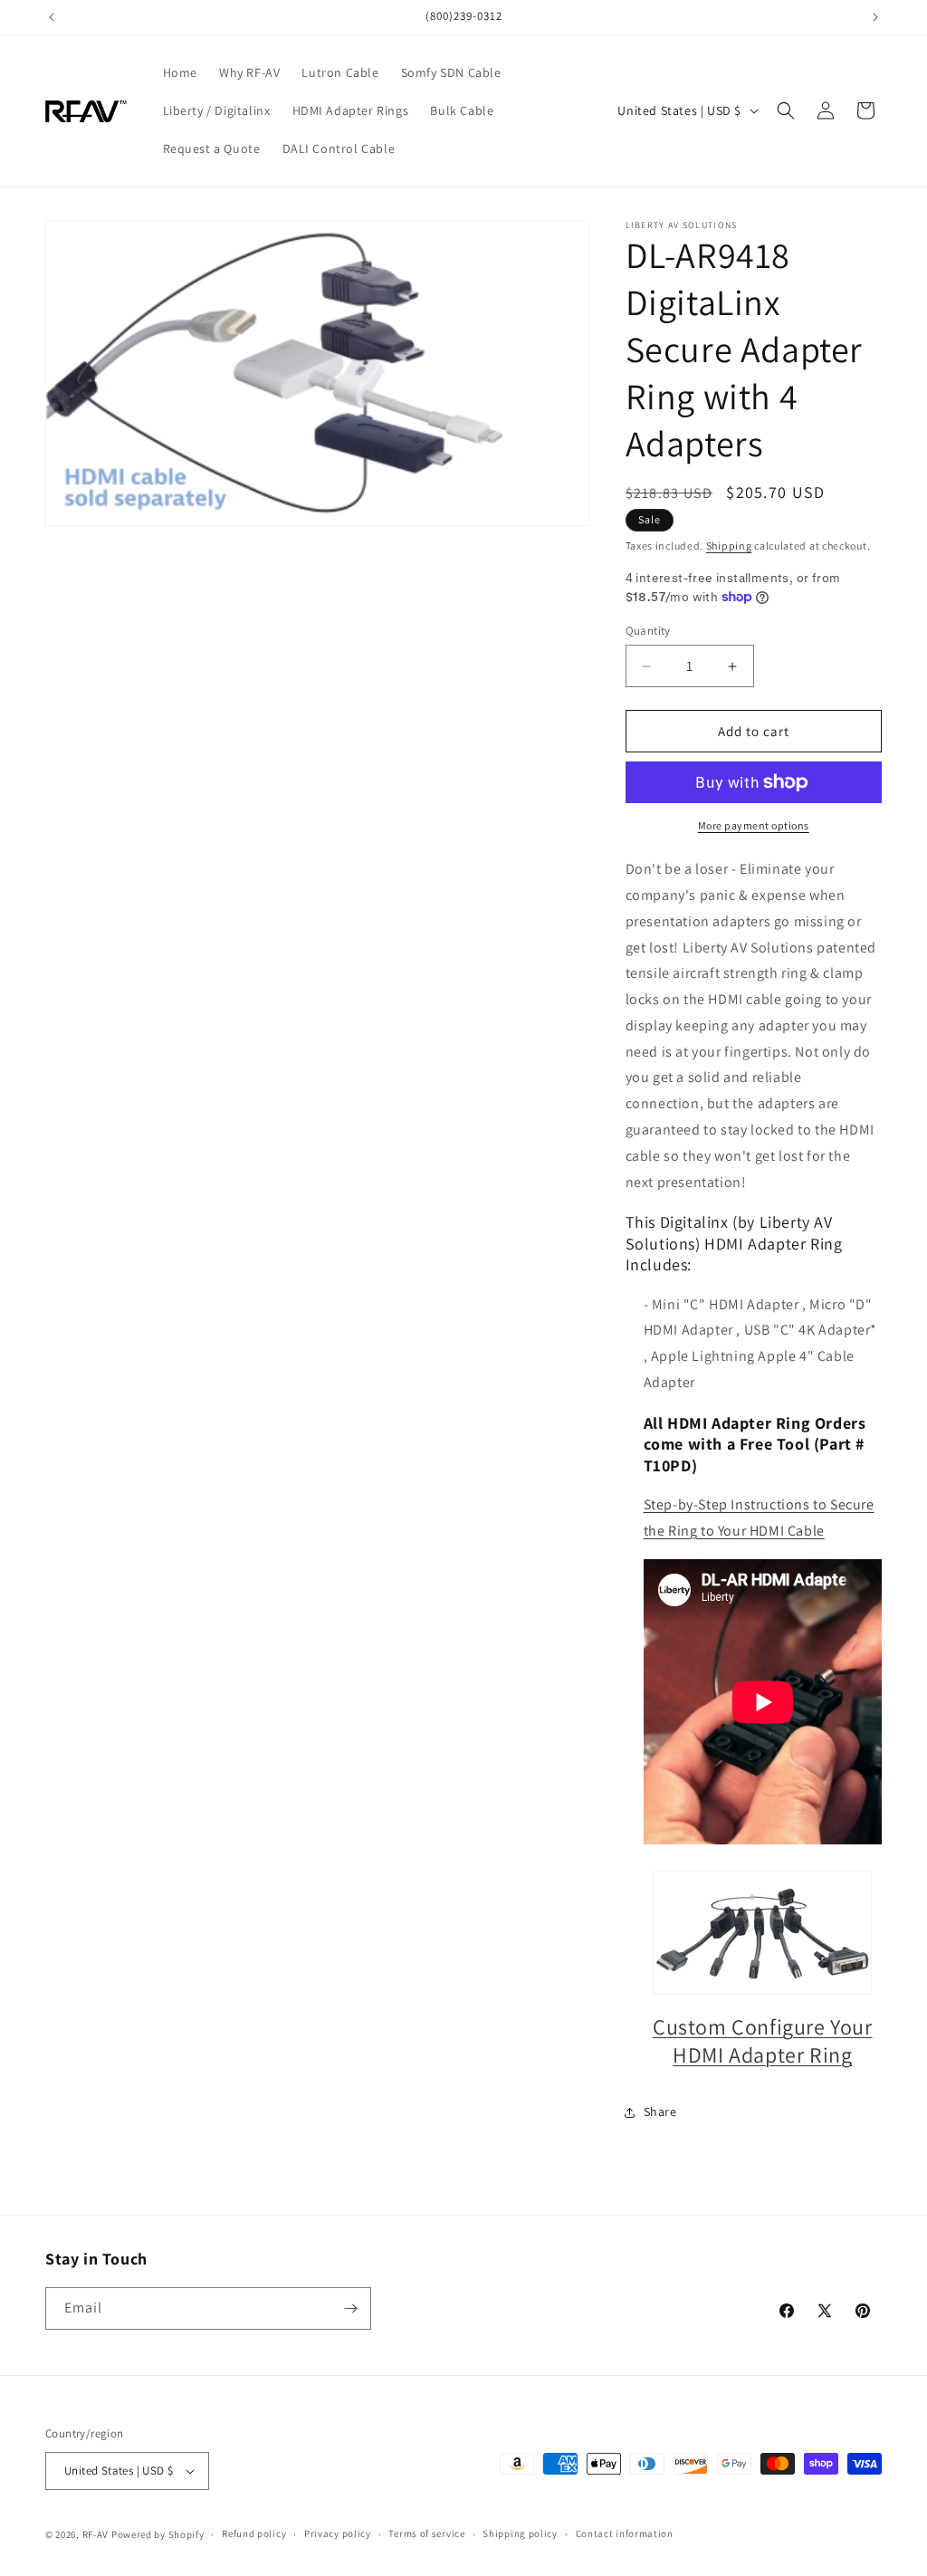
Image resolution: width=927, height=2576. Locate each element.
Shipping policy (520, 2533)
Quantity (648, 631)
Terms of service (426, 2533)
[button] (786, 110)
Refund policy (254, 2533)
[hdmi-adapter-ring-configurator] (763, 1933)
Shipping (729, 546)
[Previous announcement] (52, 17)
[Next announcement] (875, 17)
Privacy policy (338, 2533)
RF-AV (96, 2534)
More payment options (754, 825)
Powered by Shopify (158, 2534)
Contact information (625, 2533)
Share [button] (660, 2112)
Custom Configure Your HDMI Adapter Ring (763, 2040)
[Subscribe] (350, 2308)
